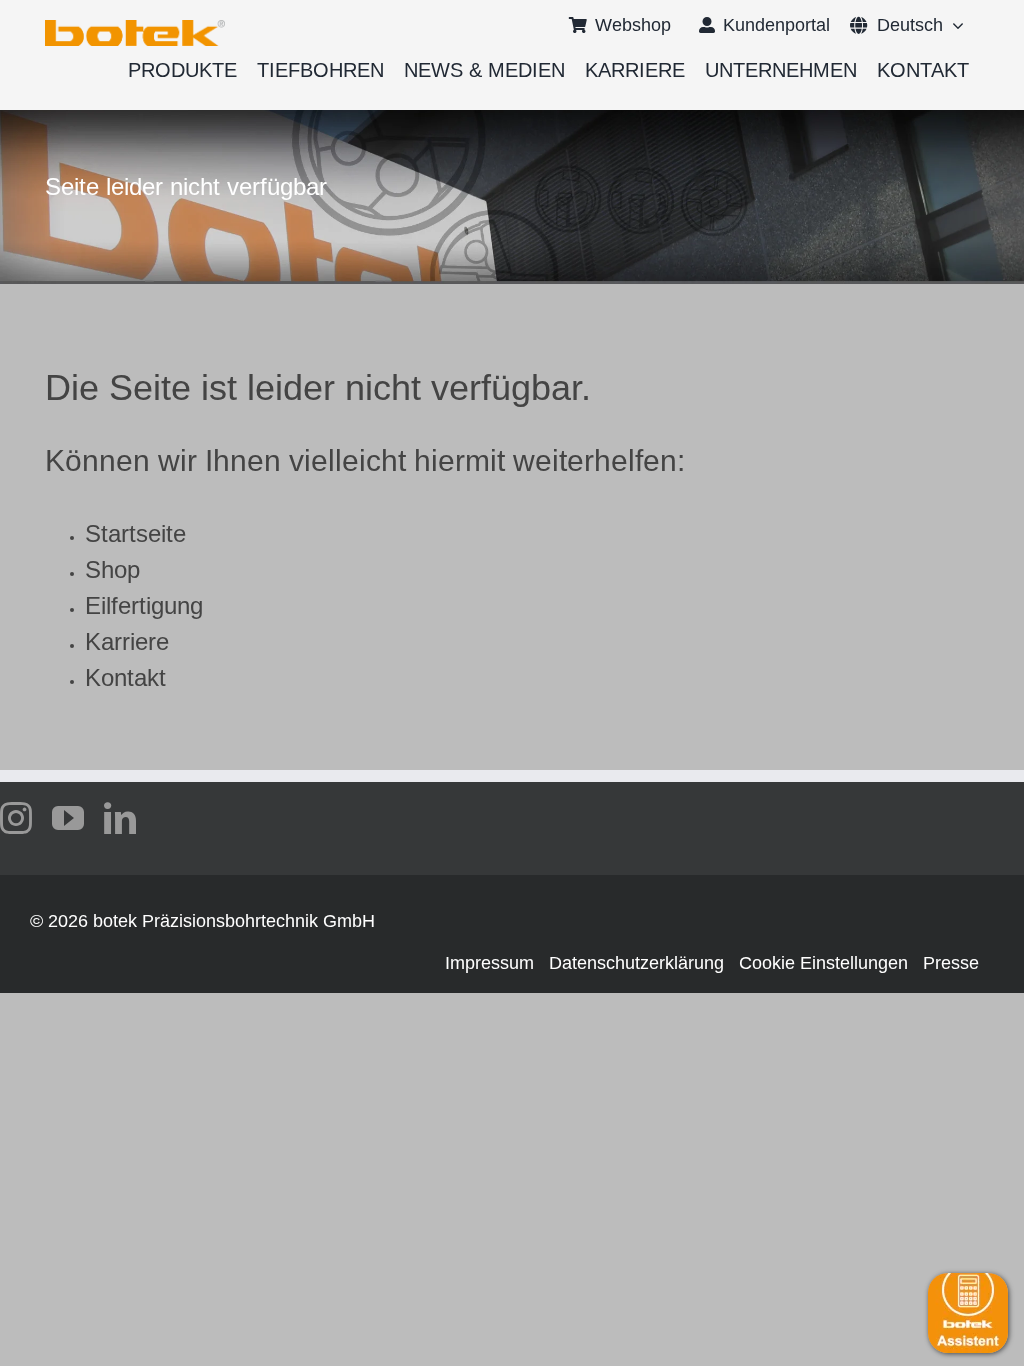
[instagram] (16, 818)
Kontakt (125, 677)
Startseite (135, 533)
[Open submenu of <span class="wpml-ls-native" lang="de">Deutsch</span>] (953, 25)
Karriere (127, 641)
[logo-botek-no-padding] (135, 27)
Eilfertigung (144, 605)
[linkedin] (120, 818)
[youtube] (68, 818)
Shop (112, 569)
